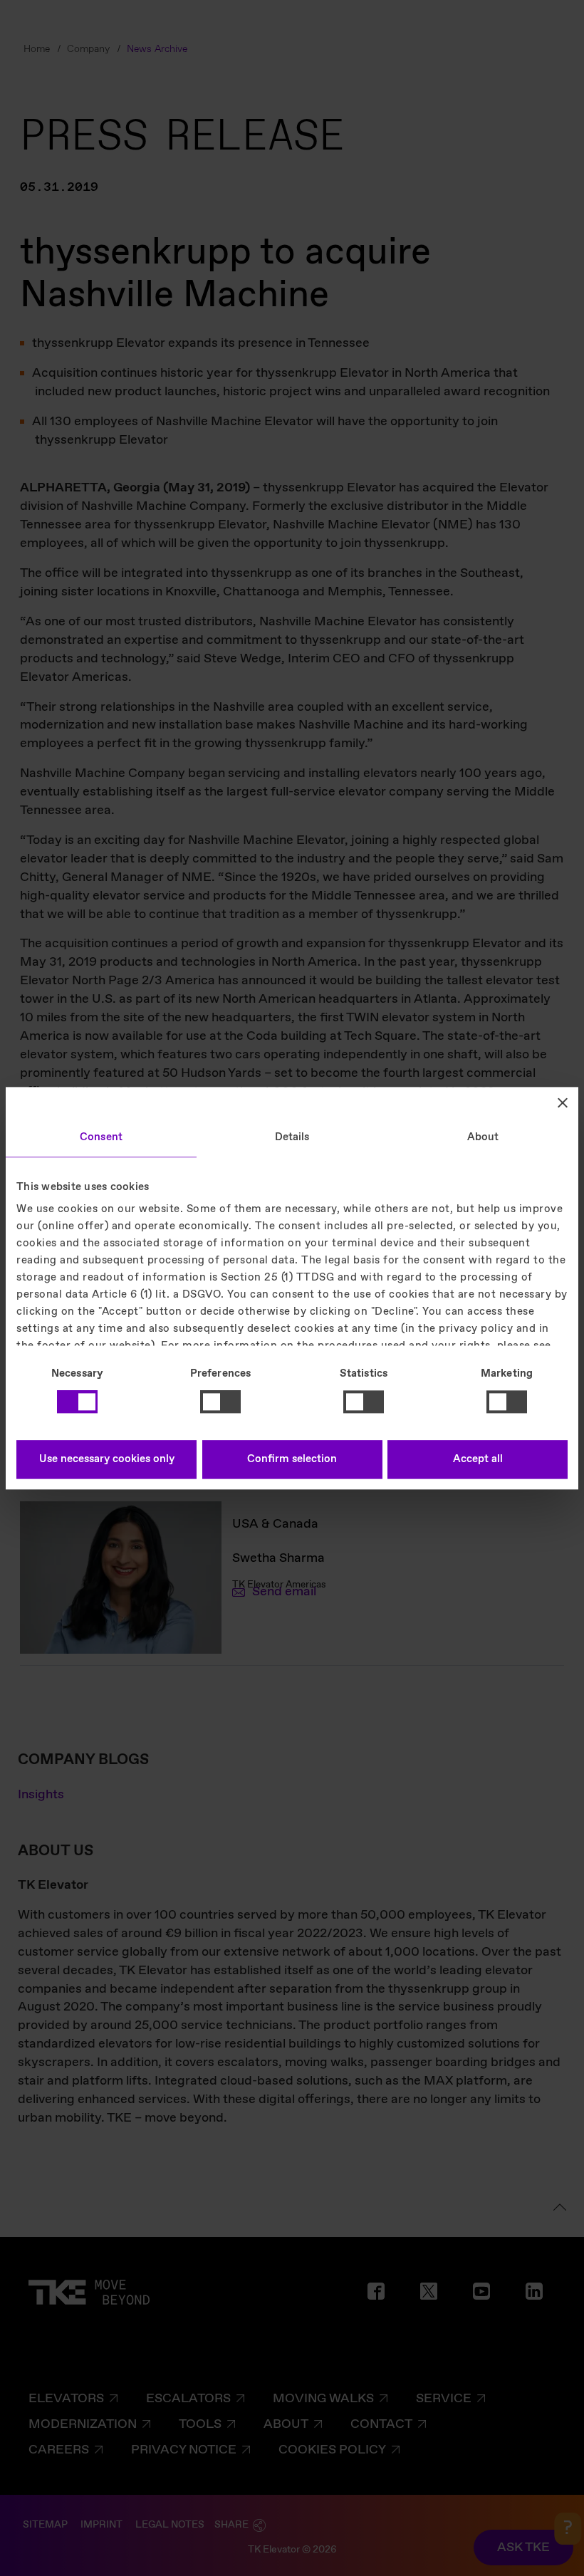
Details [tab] (292, 1137)
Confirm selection (292, 1459)
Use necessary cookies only (107, 1459)
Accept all (478, 1459)
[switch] (220, 1402)
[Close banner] (563, 1102)
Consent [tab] (101, 1137)
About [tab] (483, 1137)
